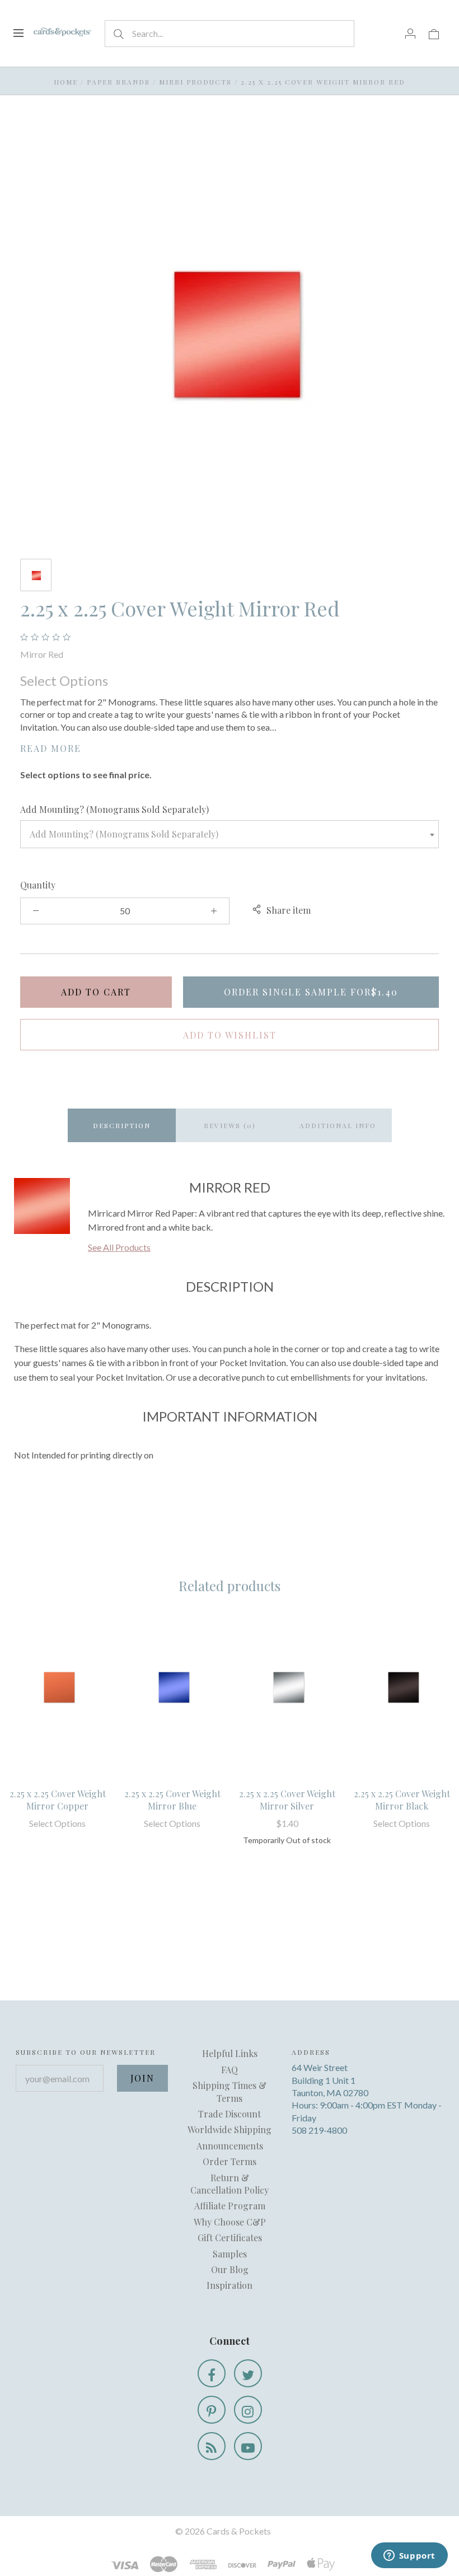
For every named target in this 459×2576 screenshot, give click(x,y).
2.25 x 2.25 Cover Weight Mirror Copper (58, 1800)
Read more (51, 748)
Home (66, 82)
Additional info (338, 1125)
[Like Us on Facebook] (212, 2373)
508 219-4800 (319, 2130)
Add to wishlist (230, 1035)
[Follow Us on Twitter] (248, 2373)
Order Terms (230, 2161)
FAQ (230, 2070)
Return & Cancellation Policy (230, 2184)
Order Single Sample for (311, 992)
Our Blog (230, 2269)
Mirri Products (195, 82)
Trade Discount (230, 2114)
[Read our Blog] (212, 2446)
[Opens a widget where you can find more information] (409, 2556)
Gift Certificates (230, 2238)
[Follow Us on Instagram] (248, 2410)
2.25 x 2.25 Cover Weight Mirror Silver (287, 1800)
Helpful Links (230, 2053)
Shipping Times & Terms (230, 2091)
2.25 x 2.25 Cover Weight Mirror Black (402, 1800)
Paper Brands (118, 82)
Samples (230, 2254)
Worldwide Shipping (230, 2129)
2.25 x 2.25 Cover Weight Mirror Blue (172, 1800)
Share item (289, 910)
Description (122, 1125)
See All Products (119, 1247)
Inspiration (230, 2285)
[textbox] (230, 834)
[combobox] (230, 834)
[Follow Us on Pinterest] (212, 2410)
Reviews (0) (230, 1125)
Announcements (230, 2146)
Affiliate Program (230, 2206)
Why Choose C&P (230, 2222)
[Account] (410, 33)
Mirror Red (42, 654)
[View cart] (434, 33)
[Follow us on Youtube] (248, 2446)
